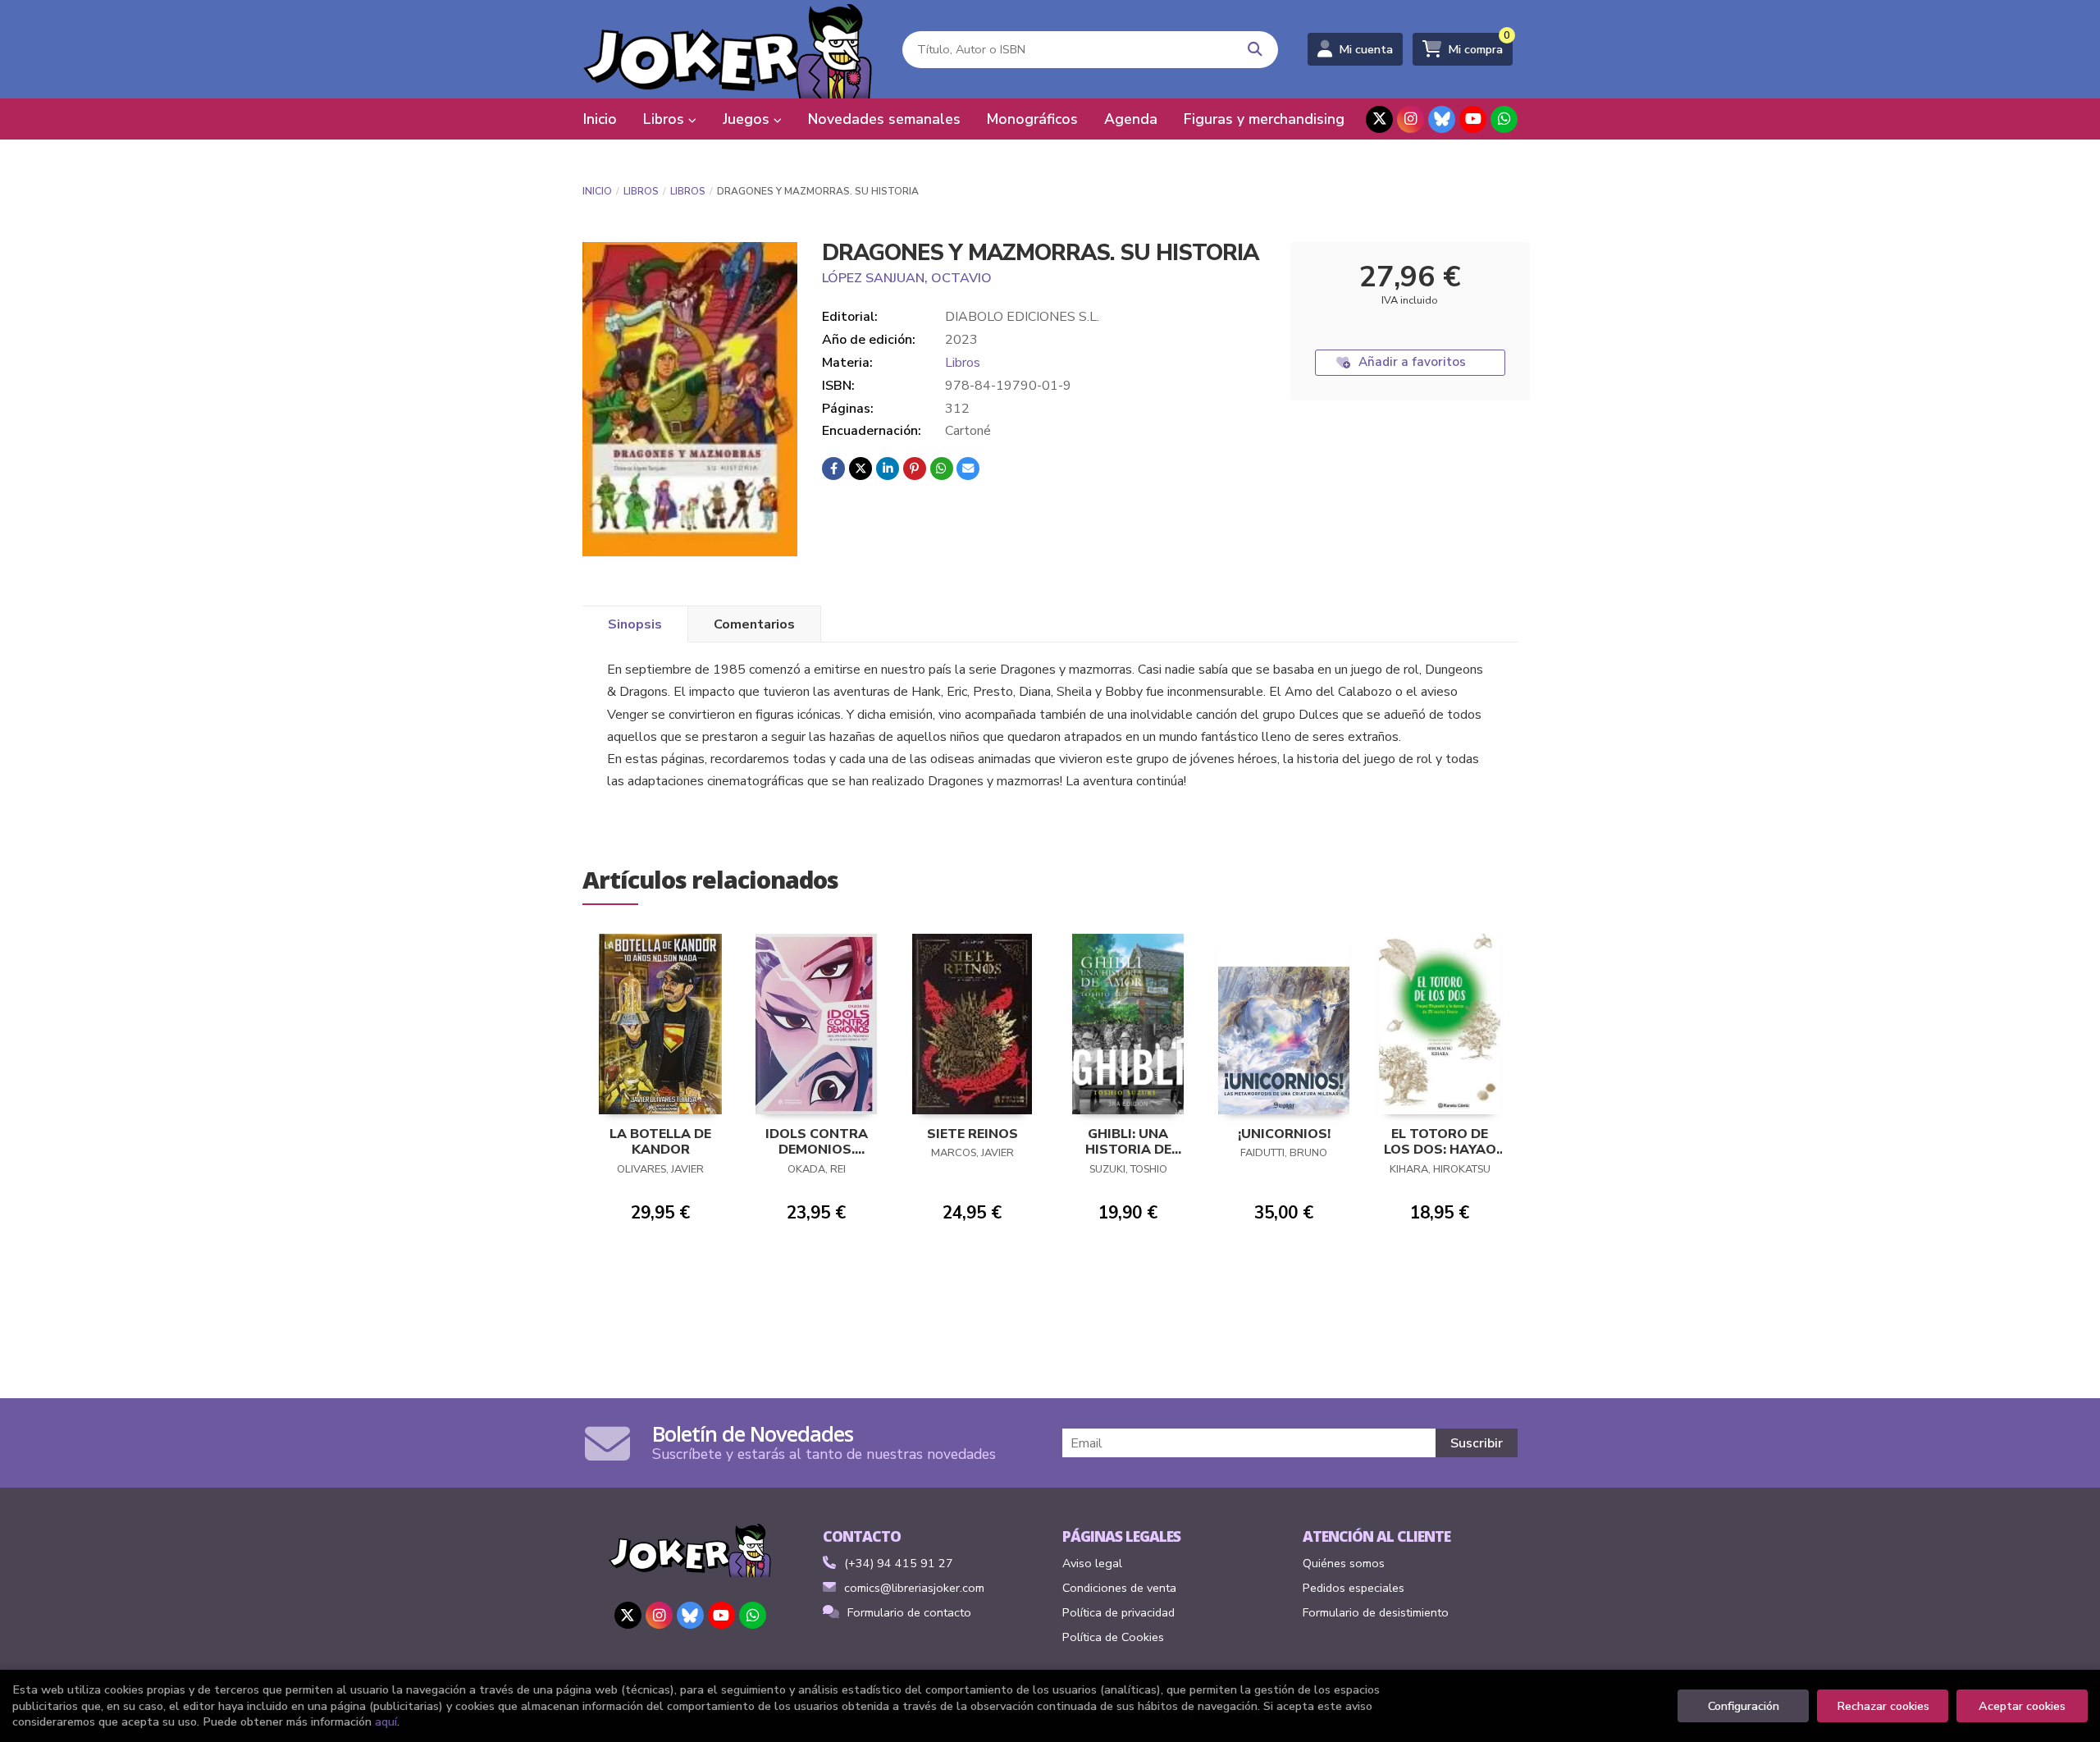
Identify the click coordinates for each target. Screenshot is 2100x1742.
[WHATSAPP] (1504, 119)
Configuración (1744, 1706)
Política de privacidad (1118, 1612)
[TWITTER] (1379, 119)
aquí (386, 1721)
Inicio (597, 191)
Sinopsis (635, 624)
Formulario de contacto (909, 1612)
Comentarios (754, 624)
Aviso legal (1092, 1563)
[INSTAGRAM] (1411, 119)
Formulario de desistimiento (1376, 1612)
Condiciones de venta (1119, 1588)
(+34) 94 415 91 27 (899, 1563)
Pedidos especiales (1354, 1588)
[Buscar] (1255, 50)
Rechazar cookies (1883, 1706)
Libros (641, 191)
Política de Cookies (1113, 1637)
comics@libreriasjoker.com (914, 1588)
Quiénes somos (1344, 1563)
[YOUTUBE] (1473, 119)
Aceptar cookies (2022, 1706)
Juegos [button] (748, 119)
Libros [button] (666, 119)
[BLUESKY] (1442, 119)
